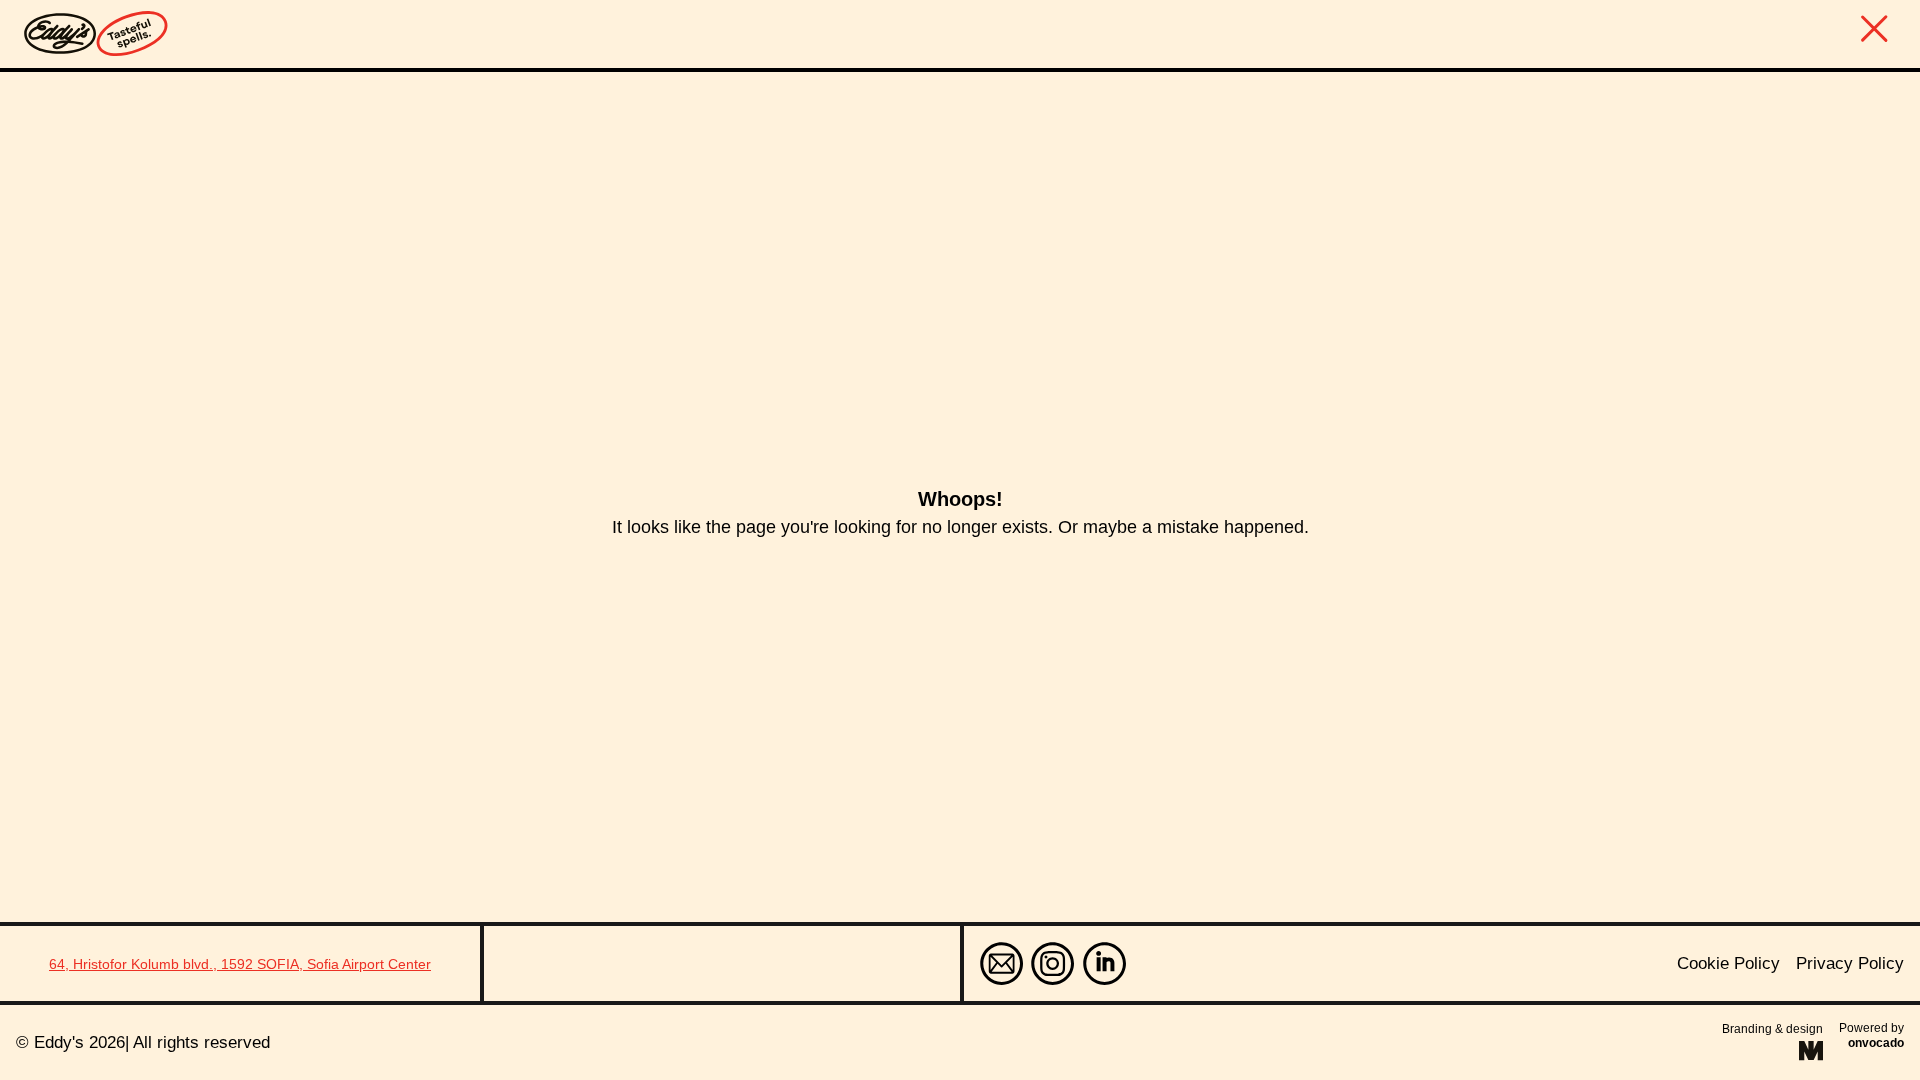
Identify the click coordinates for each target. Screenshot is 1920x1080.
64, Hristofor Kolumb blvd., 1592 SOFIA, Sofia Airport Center (240, 964)
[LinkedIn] (1104, 963)
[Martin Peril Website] (1811, 1050)
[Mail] (1001, 963)
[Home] (96, 33)
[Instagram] (1052, 963)
